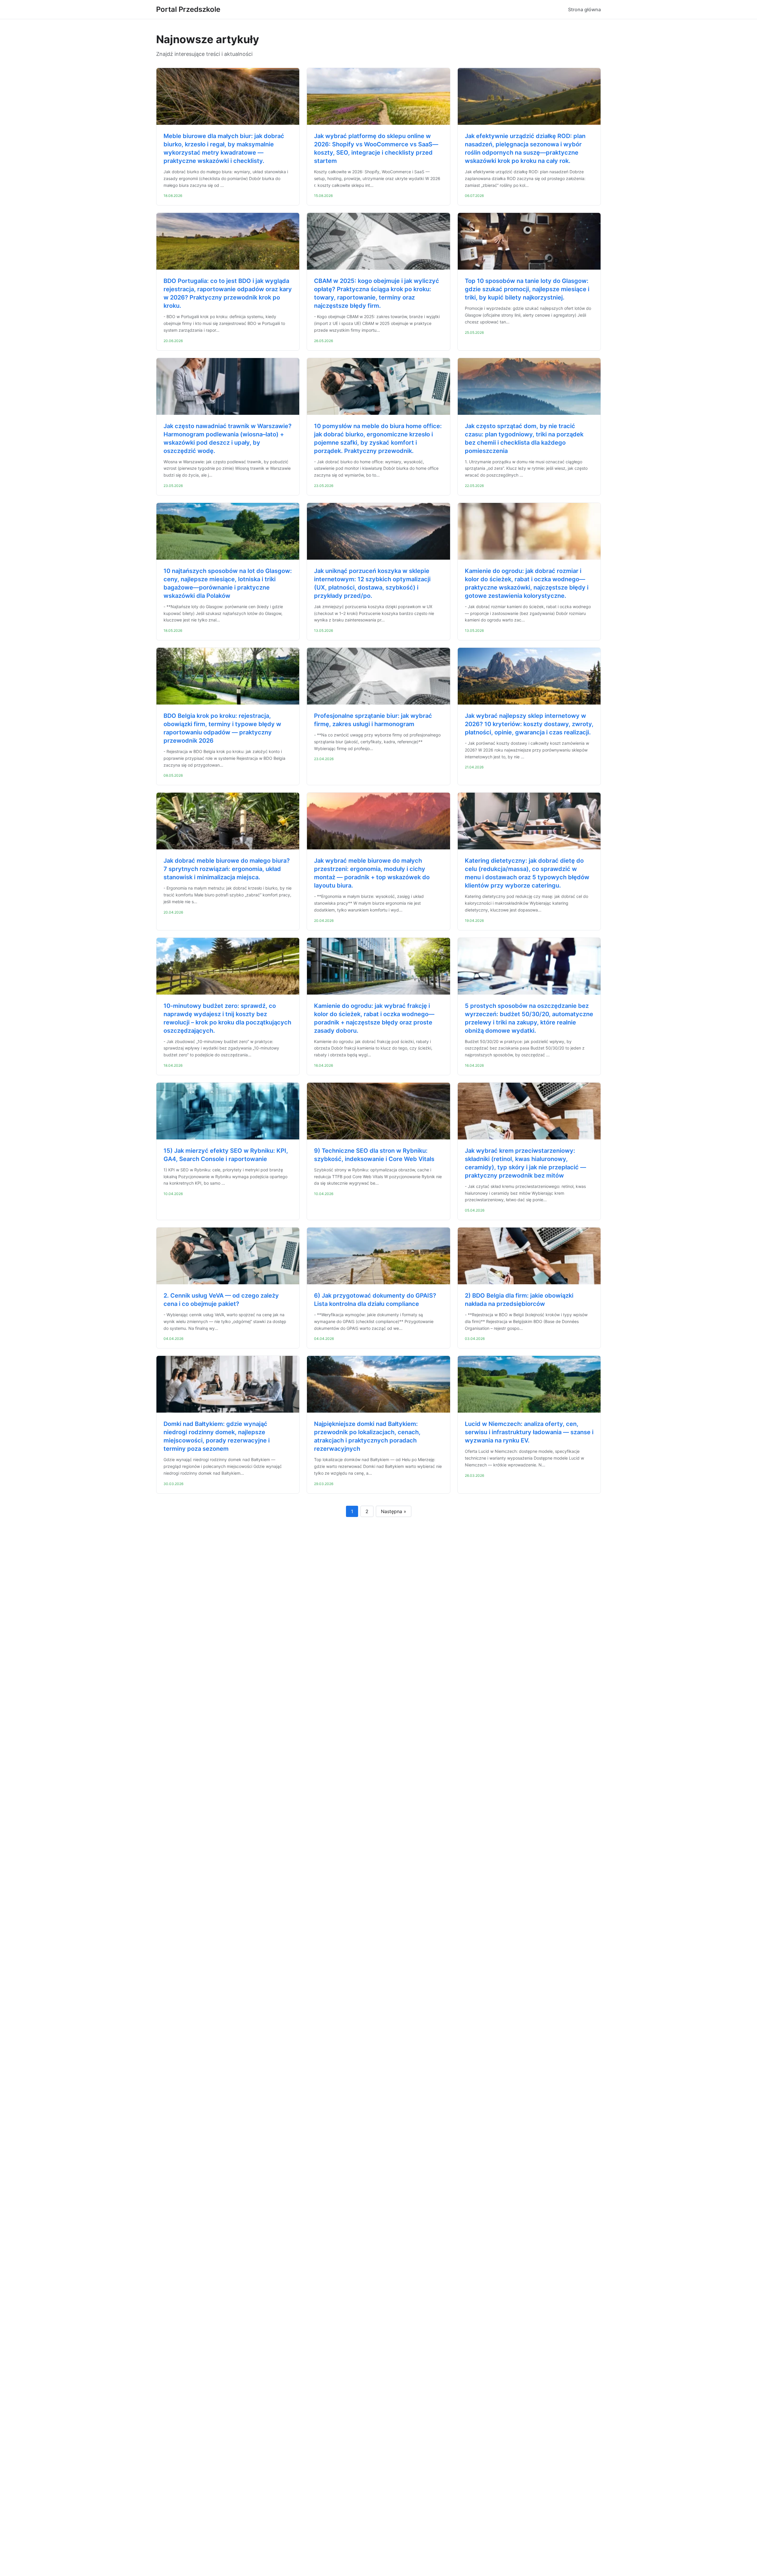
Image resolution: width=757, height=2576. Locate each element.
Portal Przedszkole (188, 9)
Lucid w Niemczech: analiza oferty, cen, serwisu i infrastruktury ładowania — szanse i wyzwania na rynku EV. (529, 1432)
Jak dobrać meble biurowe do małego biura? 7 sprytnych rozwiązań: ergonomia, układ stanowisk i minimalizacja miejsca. (227, 869)
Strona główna (584, 9)
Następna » (394, 1511)
